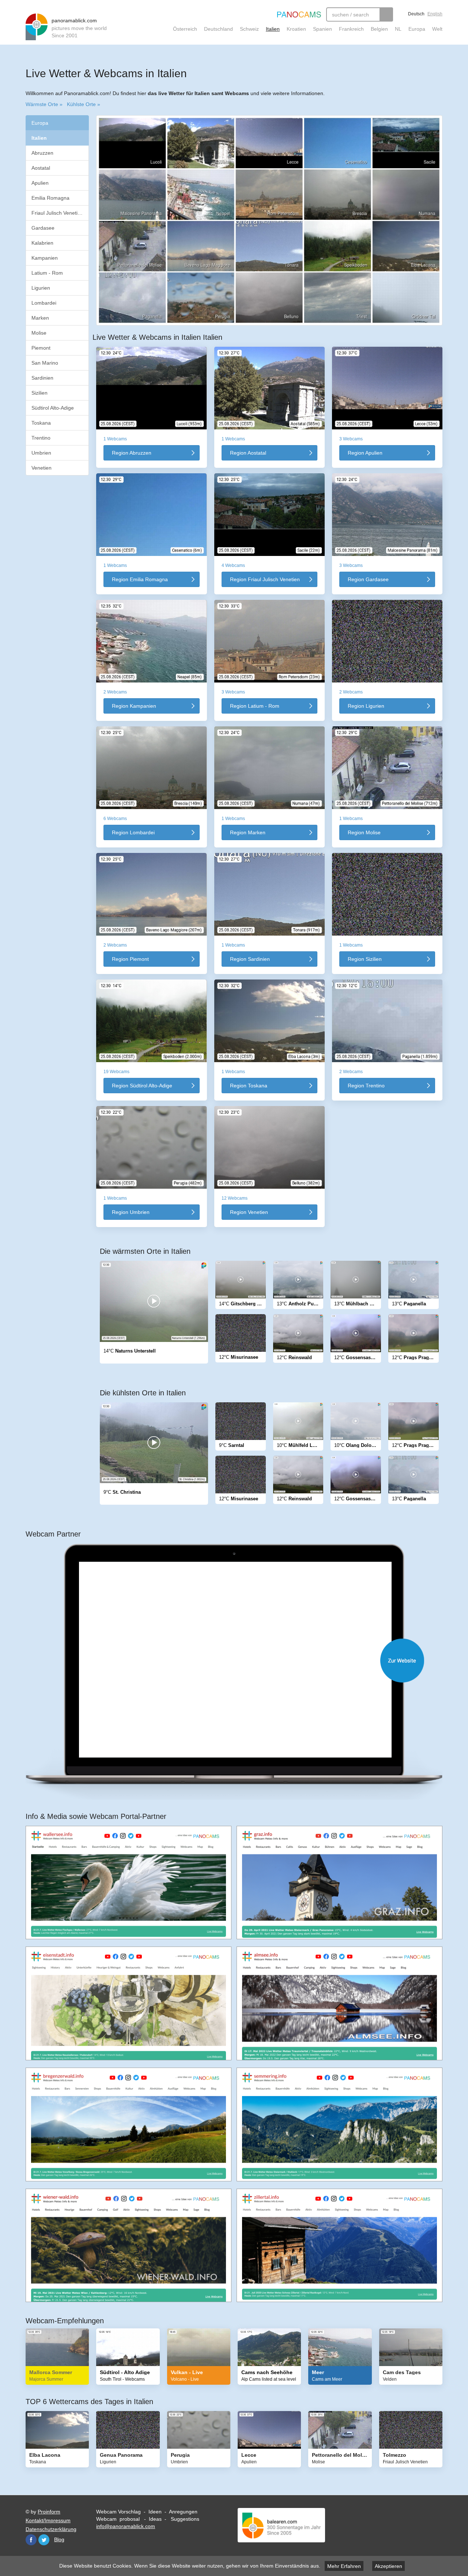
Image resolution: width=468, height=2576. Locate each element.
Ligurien (41, 288)
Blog (59, 2539)
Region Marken (248, 832)
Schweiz (249, 29)
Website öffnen (241, 1661)
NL (398, 29)
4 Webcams (233, 565)
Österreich (185, 29)
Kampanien (45, 258)
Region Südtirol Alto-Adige (142, 1086)
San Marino (45, 363)
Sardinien (42, 378)
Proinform (49, 2512)
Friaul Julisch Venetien (57, 213)
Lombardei (44, 303)
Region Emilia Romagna (140, 579)
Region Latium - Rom (255, 706)
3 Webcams (351, 439)
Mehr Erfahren (344, 2566)
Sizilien (39, 393)
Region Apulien (365, 453)
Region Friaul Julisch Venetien (265, 579)
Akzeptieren (388, 2566)
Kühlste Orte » (84, 104)
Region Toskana (249, 1086)
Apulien (40, 183)
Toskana (41, 423)
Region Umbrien (131, 1212)
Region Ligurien (366, 706)
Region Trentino (366, 1086)
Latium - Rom (47, 273)
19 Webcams (116, 1072)
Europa (417, 29)
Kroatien (296, 29)
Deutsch (416, 14)
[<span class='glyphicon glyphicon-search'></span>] (386, 14)
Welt (437, 29)
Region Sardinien (250, 959)
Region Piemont (130, 959)
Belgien (379, 29)
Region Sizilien (365, 959)
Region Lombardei (133, 832)
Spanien (322, 29)
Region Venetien (249, 1212)
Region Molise (364, 832)
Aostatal (41, 168)
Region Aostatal (248, 453)
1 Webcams (115, 439)
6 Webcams (115, 819)
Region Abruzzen (132, 453)
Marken (40, 318)
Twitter (44, 2540)
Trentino (41, 438)
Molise (39, 333)
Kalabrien (42, 243)
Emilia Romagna (50, 198)
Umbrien (41, 453)
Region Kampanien (134, 706)
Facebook (31, 2540)
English (435, 14)
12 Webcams (235, 1198)
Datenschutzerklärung (51, 2529)
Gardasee (43, 228)
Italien (273, 29)
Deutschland (218, 29)
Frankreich (351, 29)
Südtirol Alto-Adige (53, 408)
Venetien (41, 468)
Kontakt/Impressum (48, 2520)
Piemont (41, 348)
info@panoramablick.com (126, 2526)
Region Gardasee (368, 579)
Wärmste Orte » (44, 104)
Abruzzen (42, 153)
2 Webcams (115, 692)
